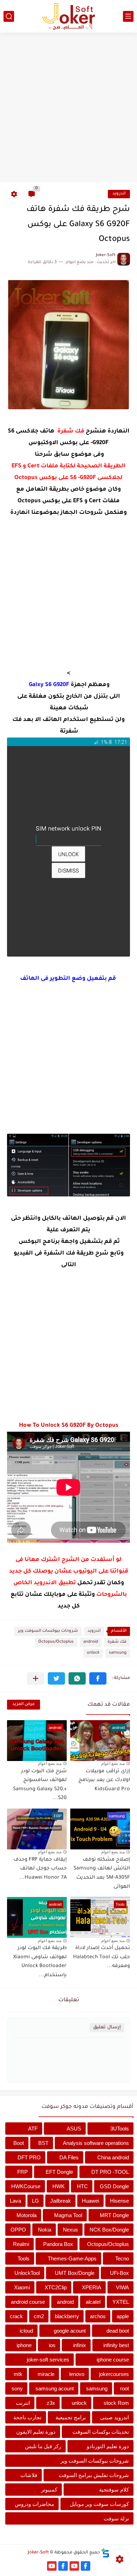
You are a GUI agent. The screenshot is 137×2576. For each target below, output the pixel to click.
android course (28, 2302)
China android (113, 2157)
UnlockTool (27, 2273)
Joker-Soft (38, 2553)
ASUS (74, 2129)
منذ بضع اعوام (113, 1763)
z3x (51, 2403)
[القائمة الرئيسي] (128, 16)
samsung (118, 1653)
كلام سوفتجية (114, 2490)
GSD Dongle (114, 2186)
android (91, 1642)
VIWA (122, 2287)
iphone (24, 2345)
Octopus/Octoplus (56, 1642)
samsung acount (55, 2388)
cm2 (39, 2316)
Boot (19, 2143)
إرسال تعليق (107, 2027)
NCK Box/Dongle (109, 2230)
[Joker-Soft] (68, 16)
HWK (58, 2186)
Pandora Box (58, 2244)
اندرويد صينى (115, 2417)
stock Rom (116, 2403)
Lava (15, 2201)
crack (16, 2316)
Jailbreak (61, 2201)
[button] (98, 1678)
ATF (33, 2129)
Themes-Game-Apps (72, 2258)
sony (17, 2388)
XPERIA (92, 2287)
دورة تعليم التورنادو (108, 2446)
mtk (18, 2374)
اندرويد (119, 194)
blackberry (67, 2316)
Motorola (27, 2215)
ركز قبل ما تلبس (43, 2446)
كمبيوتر (49, 2490)
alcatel (93, 2302)
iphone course (113, 2360)
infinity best (116, 2345)
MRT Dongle (114, 2215)
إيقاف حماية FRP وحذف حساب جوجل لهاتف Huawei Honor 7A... (40, 1869)
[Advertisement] (68, 108)
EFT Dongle (59, 2172)
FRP (22, 2172)
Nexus (70, 2230)
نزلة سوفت (116, 2518)
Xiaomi (22, 2287)
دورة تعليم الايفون (36, 2432)
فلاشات (29, 2475)
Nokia (45, 2230)
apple (123, 2316)
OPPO (18, 2230)
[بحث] (9, 16)
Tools (24, 2258)
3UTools (120, 2129)
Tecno (122, 2258)
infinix (80, 2345)
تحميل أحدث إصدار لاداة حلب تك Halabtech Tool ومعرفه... (102, 1957)
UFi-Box (119, 2273)
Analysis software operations (96, 2143)
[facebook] (86, 2566)
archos (98, 2316)
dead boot (118, 2331)
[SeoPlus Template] (105, 2553)
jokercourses (114, 2374)
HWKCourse (26, 2186)
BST (43, 2143)
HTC (82, 2186)
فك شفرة (117, 1642)
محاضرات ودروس (34, 2504)
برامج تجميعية (71, 2417)
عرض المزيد (24, 1704)
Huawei (90, 2201)
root (125, 2388)
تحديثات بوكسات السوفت (101, 2432)
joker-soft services (48, 2360)
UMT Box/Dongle (75, 2273)
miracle (46, 2374)
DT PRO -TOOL (110, 2172)
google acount (70, 2331)
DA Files (69, 2157)
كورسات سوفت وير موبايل (99, 2504)
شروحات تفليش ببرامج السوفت (94, 2475)
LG (35, 2201)
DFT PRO (29, 2157)
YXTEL (121, 2302)
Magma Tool (68, 2215)
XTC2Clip (56, 2287)
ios (52, 2345)
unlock (93, 1653)
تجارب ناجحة (27, 2417)
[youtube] (74, 2566)
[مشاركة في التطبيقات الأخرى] (36, 1678)
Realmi (21, 2244)
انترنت (23, 2403)
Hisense (119, 2201)
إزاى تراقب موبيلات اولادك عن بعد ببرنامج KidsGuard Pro (104, 1781)
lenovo (77, 2374)
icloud (26, 2331)
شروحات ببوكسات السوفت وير (48, 1631)
